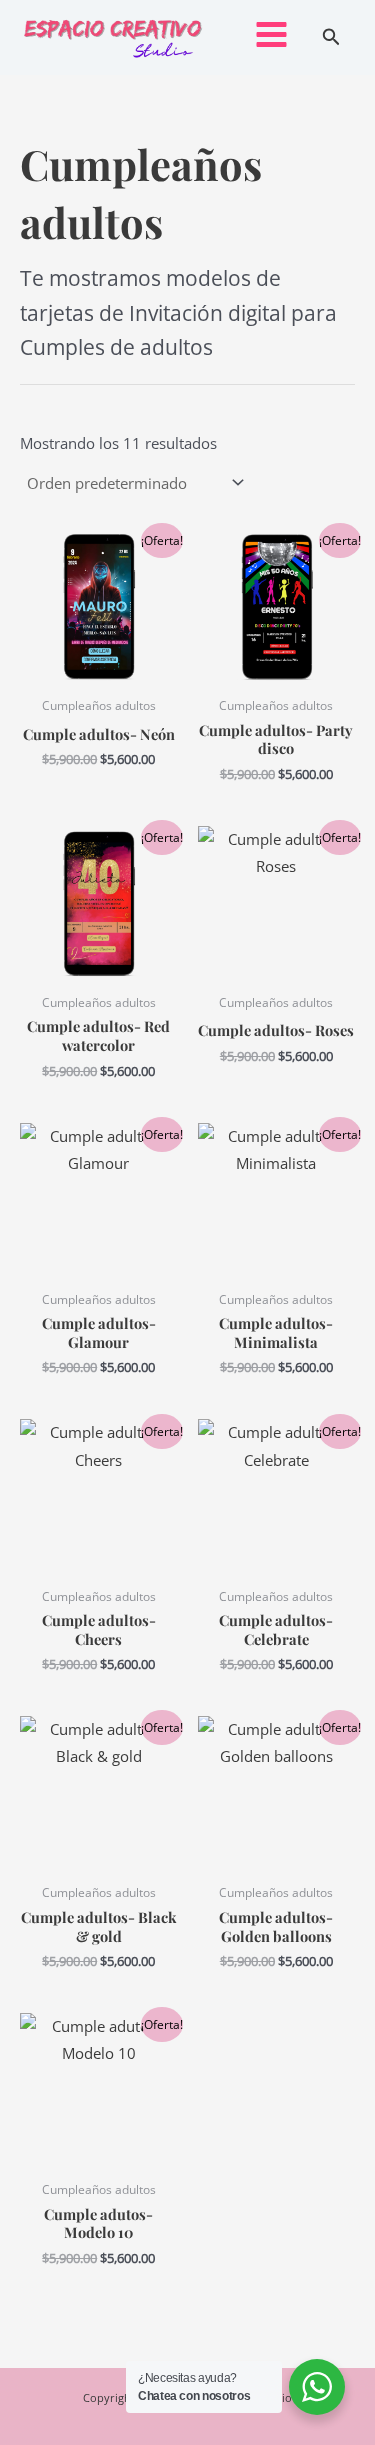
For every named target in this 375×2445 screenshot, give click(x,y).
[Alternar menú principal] (271, 34)
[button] (331, 38)
